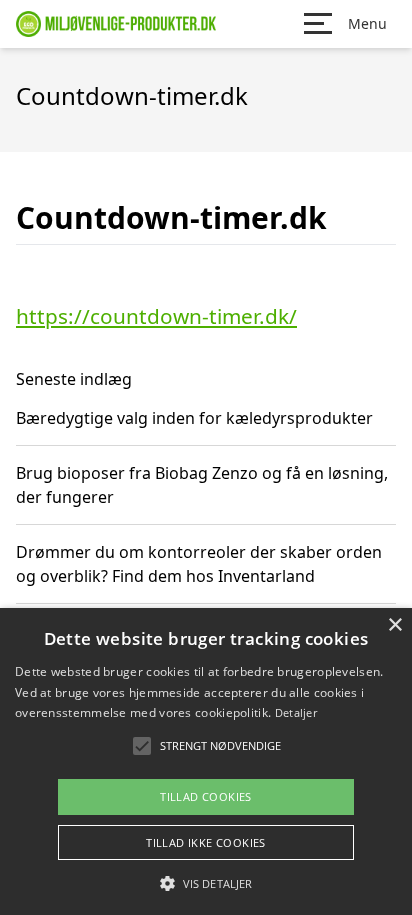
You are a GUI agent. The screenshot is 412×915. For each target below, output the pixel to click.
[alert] (206, 761)
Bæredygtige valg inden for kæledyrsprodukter (194, 418)
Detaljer (296, 712)
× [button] (394, 625)
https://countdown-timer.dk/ (156, 316)
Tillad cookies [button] (206, 796)
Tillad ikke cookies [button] (206, 842)
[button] (206, 883)
